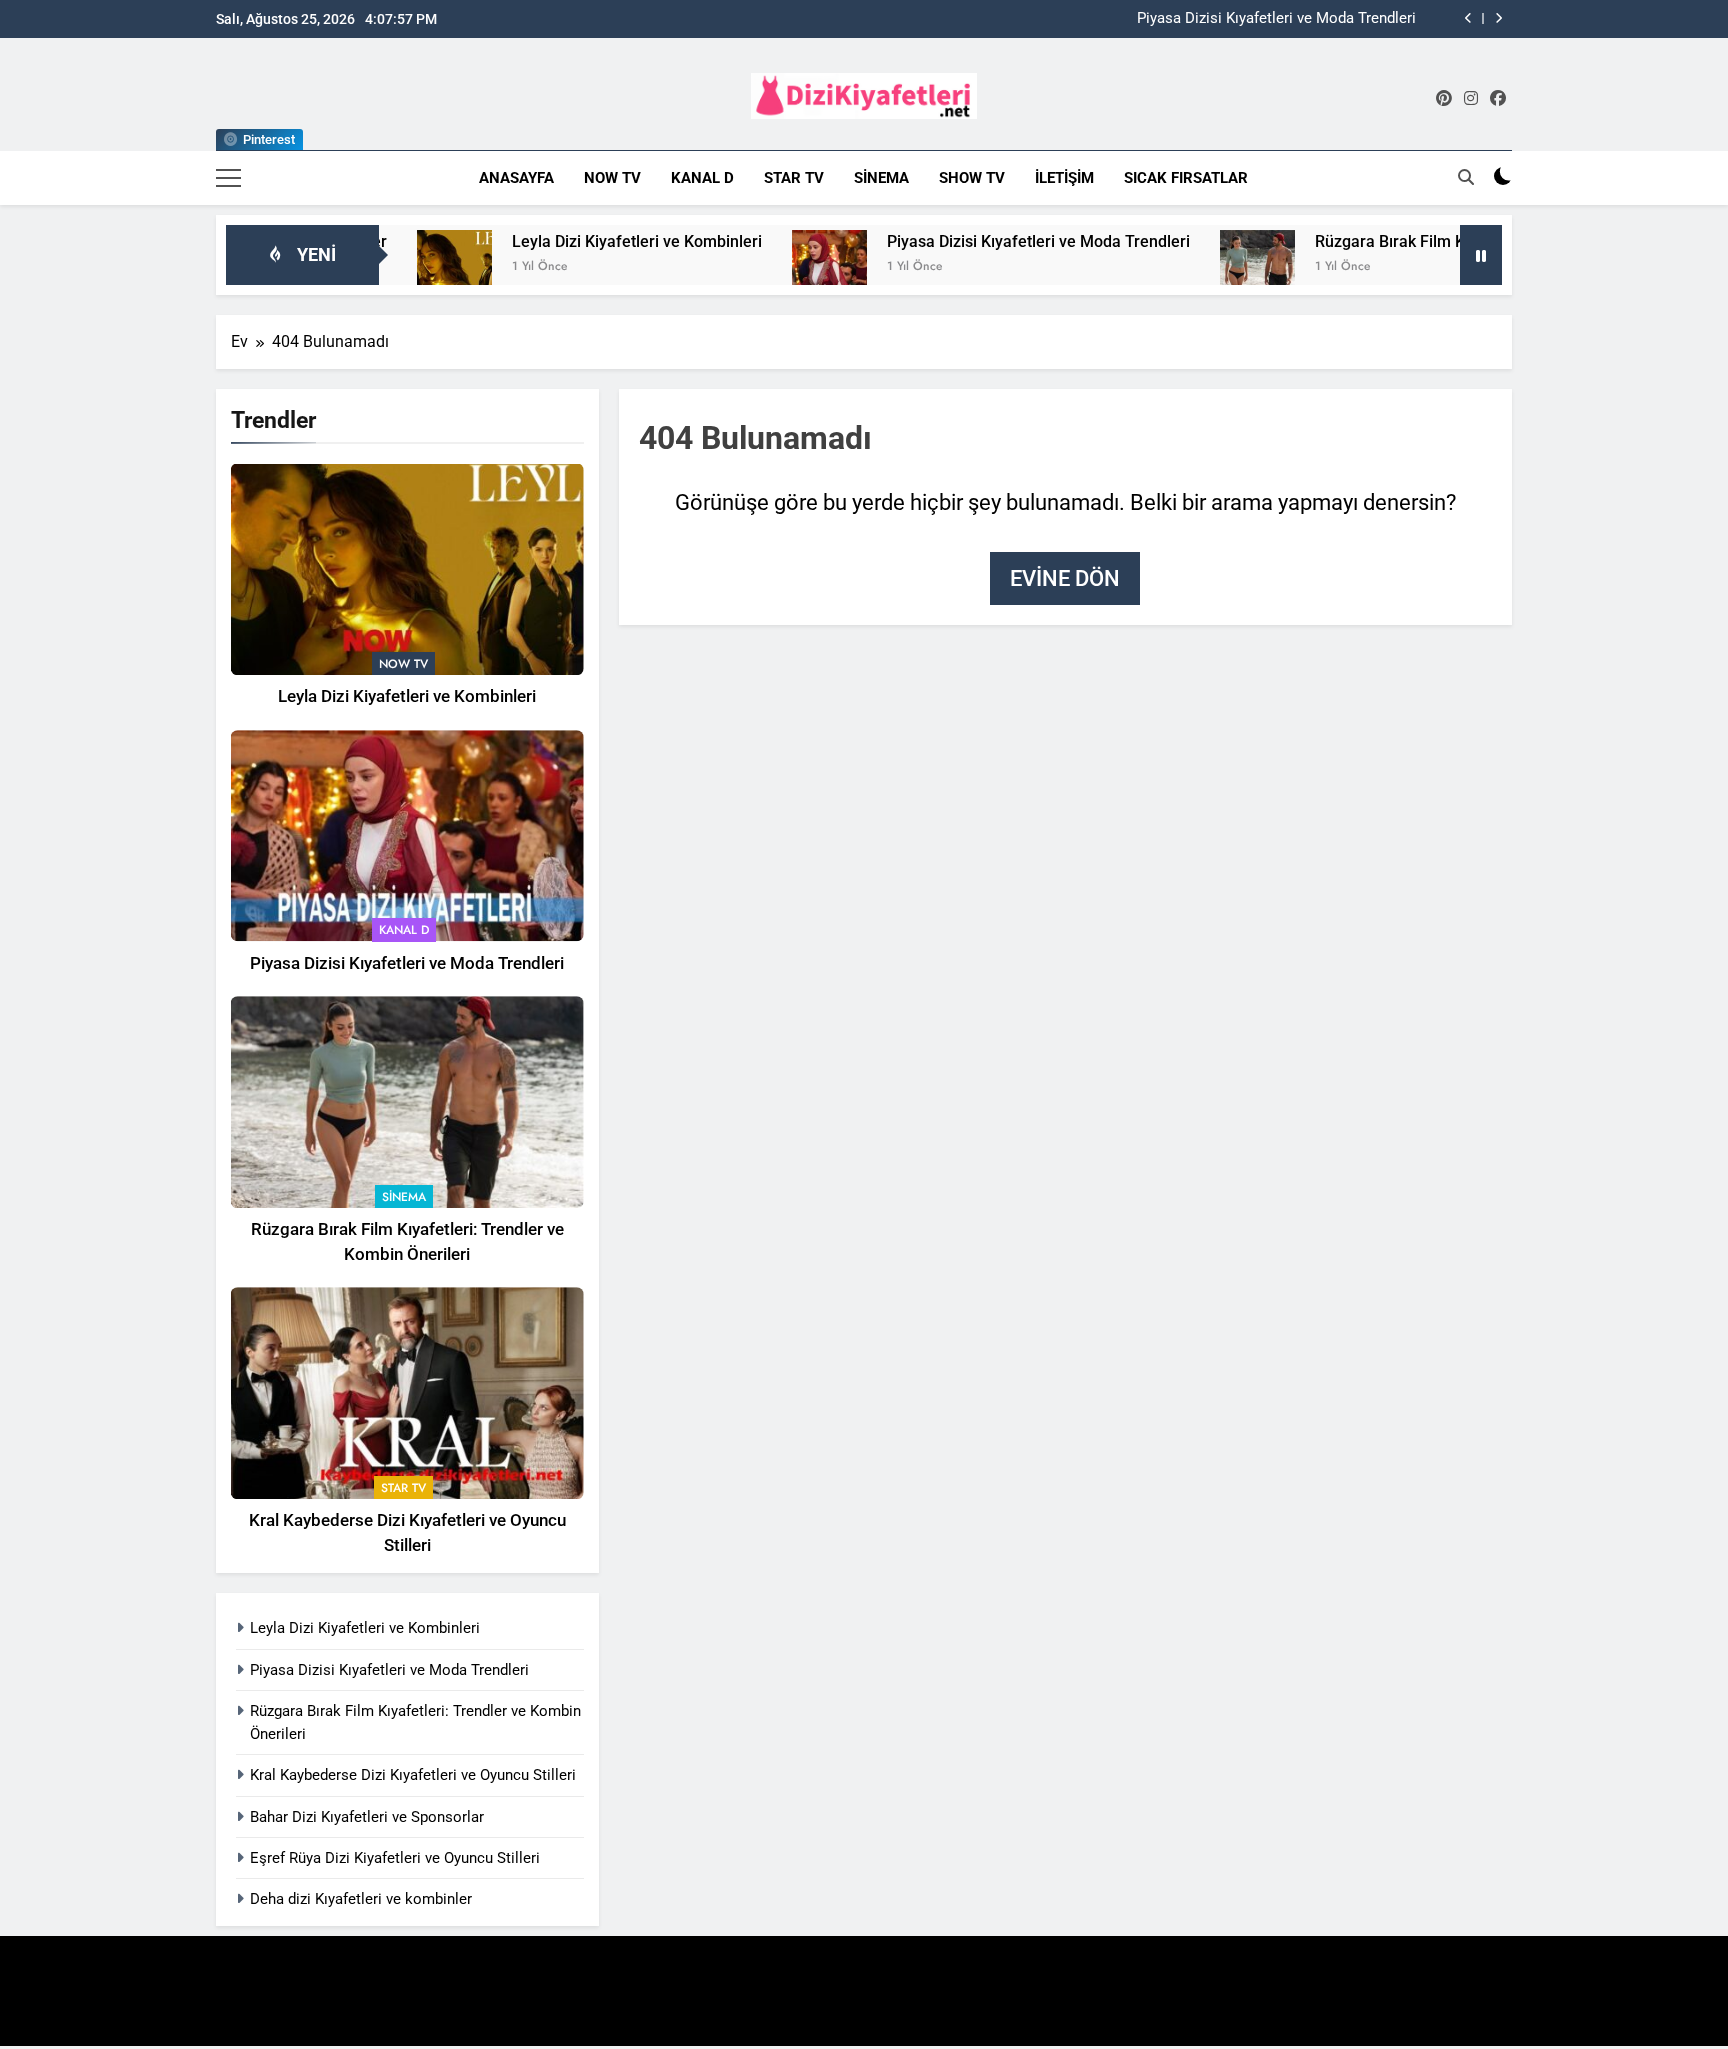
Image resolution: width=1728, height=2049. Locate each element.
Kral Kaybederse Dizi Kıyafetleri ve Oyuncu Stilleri (413, 1775)
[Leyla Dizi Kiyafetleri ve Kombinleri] (385, 267)
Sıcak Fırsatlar (1186, 178)
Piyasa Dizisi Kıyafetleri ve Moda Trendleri (1276, 19)
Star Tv (794, 178)
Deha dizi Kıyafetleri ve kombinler (361, 1899)
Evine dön (1065, 578)
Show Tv (972, 178)
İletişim (1064, 178)
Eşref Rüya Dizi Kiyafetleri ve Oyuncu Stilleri (395, 1858)
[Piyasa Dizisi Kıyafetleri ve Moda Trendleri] (760, 267)
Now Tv (612, 178)
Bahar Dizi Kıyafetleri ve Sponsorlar (367, 1817)
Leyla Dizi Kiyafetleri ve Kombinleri (568, 241)
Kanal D (702, 178)
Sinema (881, 178)
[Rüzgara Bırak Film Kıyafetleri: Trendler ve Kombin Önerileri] (1188, 267)
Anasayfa (516, 178)
